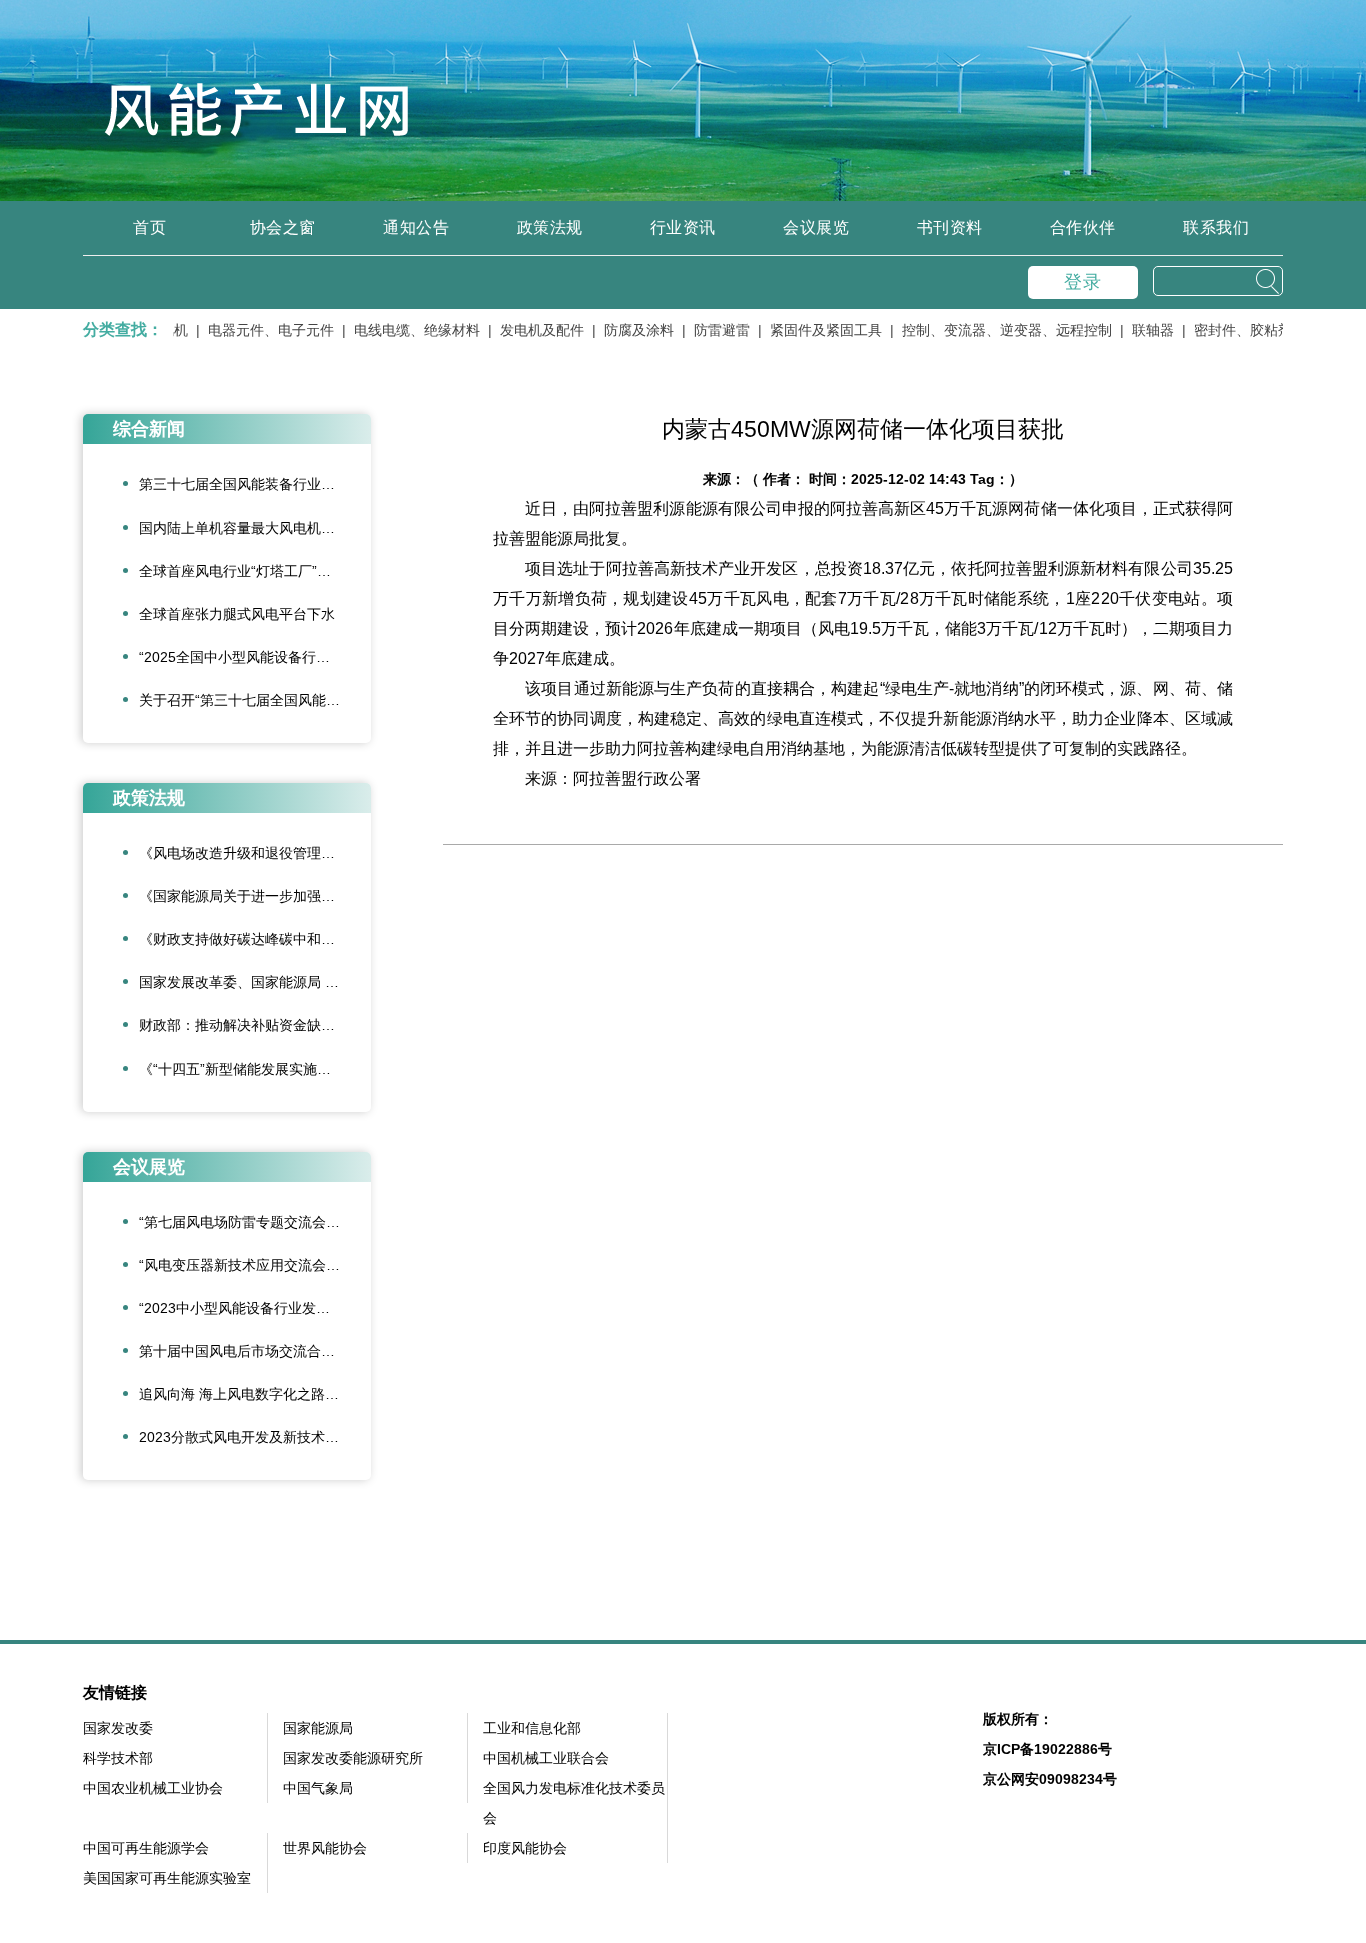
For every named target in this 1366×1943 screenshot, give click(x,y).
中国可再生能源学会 (146, 1848)
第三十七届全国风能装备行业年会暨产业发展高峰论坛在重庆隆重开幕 (255, 484)
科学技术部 (118, 1758)
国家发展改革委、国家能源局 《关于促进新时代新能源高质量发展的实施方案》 (255, 982)
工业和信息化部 (532, 1728)
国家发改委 (118, 1728)
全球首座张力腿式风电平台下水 (237, 614)
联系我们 (1216, 227)
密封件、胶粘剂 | (1228, 330)
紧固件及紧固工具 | (811, 330)
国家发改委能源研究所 (353, 1758)
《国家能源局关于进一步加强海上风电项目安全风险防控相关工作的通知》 (255, 896)
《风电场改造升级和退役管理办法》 (251, 853)
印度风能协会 (525, 1848)
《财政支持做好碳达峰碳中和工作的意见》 (255, 939)
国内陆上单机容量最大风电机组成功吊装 (255, 528)
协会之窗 (283, 227)
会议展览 (816, 227)
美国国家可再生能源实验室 (167, 1878)
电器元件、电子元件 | (256, 330)
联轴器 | (1138, 330)
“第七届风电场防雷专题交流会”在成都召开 (255, 1222)
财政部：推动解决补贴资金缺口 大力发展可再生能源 (255, 1025)
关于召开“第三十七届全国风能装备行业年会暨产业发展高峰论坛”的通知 (255, 700)
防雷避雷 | (707, 330)
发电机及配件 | (527, 330)
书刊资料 (950, 227)
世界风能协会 (325, 1848)
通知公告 (416, 227)
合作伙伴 (1083, 227)
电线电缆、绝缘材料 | (402, 330)
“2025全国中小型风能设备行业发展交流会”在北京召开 (255, 657)
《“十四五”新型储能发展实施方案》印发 (255, 1069)
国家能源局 (318, 1728)
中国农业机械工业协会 (153, 1788)
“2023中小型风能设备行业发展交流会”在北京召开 (255, 1308)
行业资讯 (683, 227)
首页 (149, 227)
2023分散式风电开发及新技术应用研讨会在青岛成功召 (255, 1437)
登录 (1083, 282)
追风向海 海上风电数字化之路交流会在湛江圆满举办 (255, 1394)
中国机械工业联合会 (546, 1758)
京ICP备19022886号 (1047, 1749)
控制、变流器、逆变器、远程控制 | (992, 330)
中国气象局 (318, 1788)
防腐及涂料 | (624, 330)
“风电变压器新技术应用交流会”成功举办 (255, 1265)
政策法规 (550, 227)
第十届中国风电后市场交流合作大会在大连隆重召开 (255, 1351)
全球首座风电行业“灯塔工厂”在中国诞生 (255, 571)
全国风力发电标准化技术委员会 (574, 1803)
